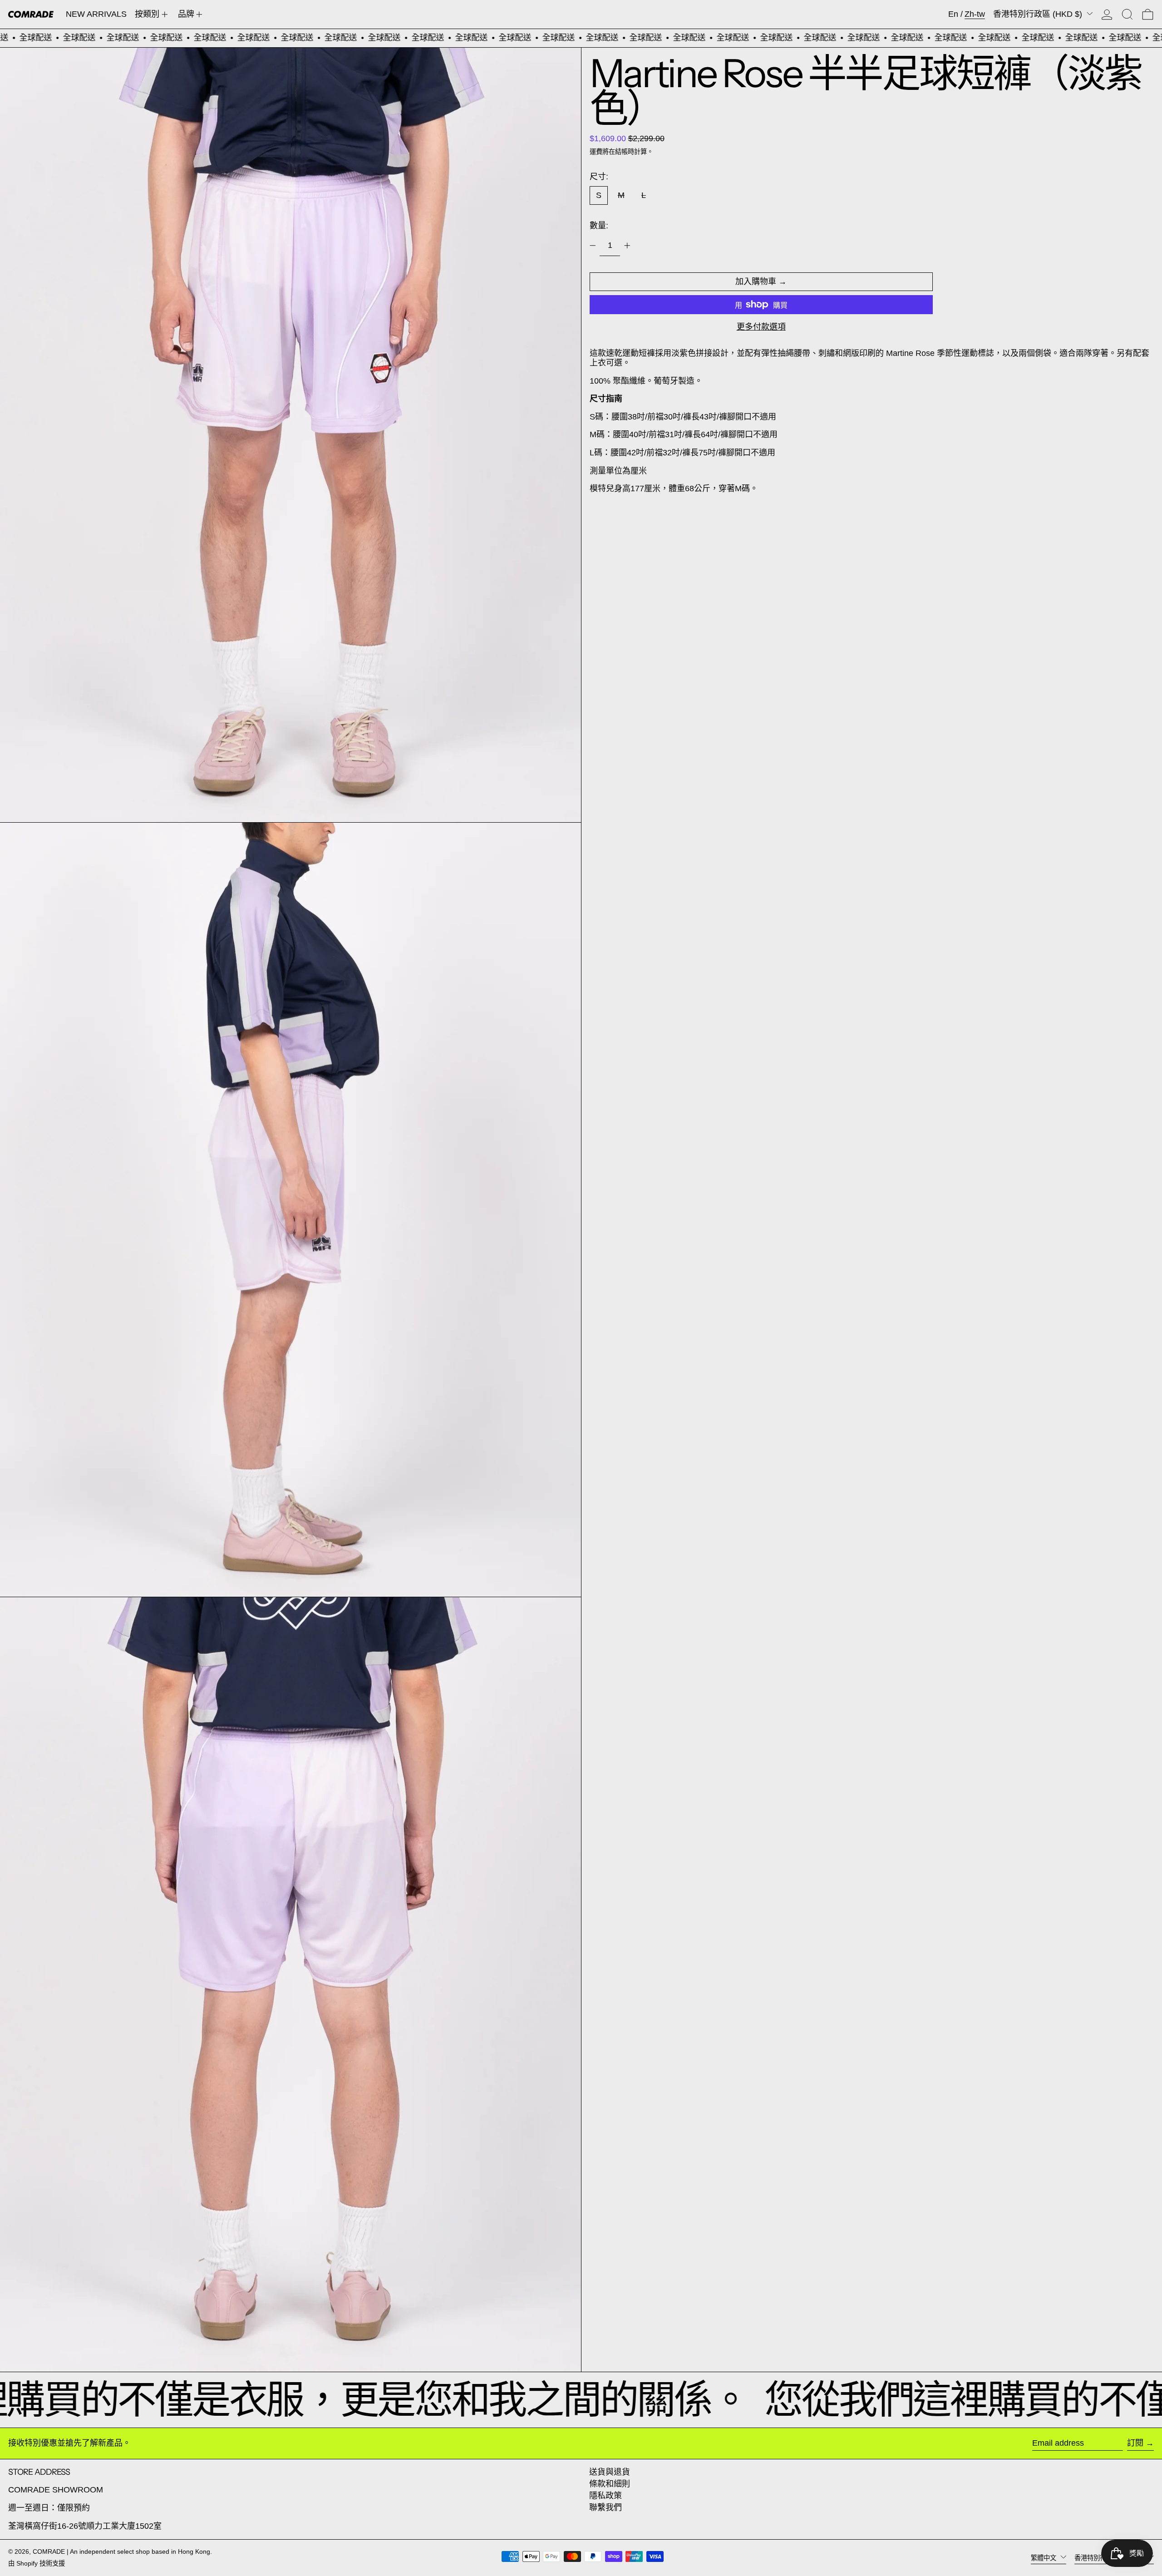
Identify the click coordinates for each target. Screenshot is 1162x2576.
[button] (1127, 14)
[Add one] (627, 246)
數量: (599, 226)
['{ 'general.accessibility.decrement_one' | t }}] (593, 246)
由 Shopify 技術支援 (37, 2563)
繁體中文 (1044, 2557)
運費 (596, 152)
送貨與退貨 (610, 2472)
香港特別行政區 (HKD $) (1039, 14)
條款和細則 (610, 2484)
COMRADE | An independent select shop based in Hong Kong (121, 2551)
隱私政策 (606, 2496)
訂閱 (1135, 2443)
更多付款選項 (761, 327)
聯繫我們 (606, 2507)
